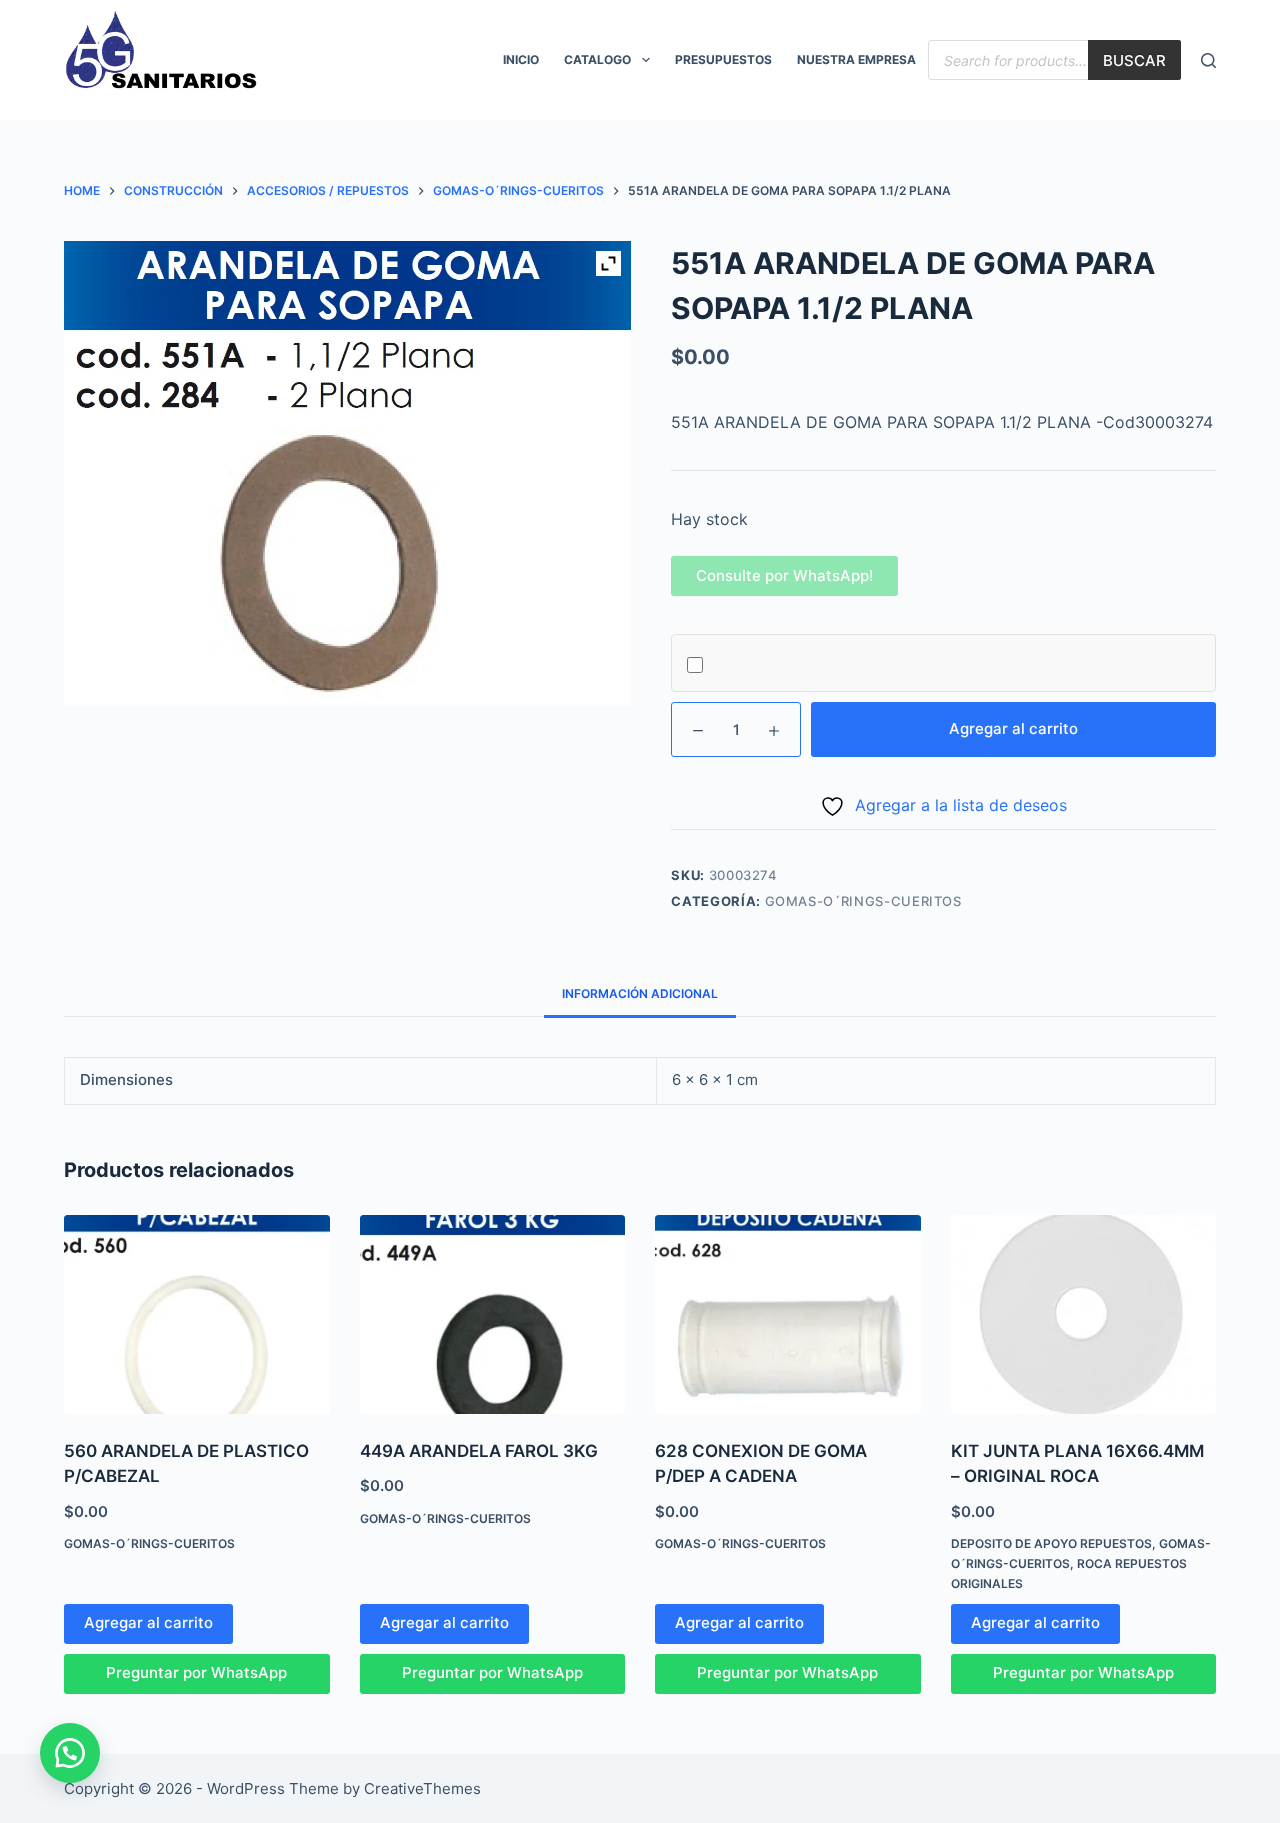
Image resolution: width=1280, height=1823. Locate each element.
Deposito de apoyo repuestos (1051, 1543)
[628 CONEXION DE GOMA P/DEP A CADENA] (788, 1314)
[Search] (1208, 60)
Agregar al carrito (1013, 728)
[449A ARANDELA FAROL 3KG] (493, 1314)
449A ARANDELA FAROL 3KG (479, 1451)
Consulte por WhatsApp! (784, 575)
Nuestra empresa (856, 59)
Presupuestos (723, 59)
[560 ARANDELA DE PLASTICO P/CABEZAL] (197, 1314)
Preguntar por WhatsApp (196, 1672)
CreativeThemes (422, 1788)
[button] (784, 575)
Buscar (1134, 60)
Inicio (521, 59)
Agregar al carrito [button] (148, 1622)
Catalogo (597, 59)
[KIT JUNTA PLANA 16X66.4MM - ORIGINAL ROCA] (1084, 1314)
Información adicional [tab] (640, 993)
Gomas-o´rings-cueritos (863, 901)
